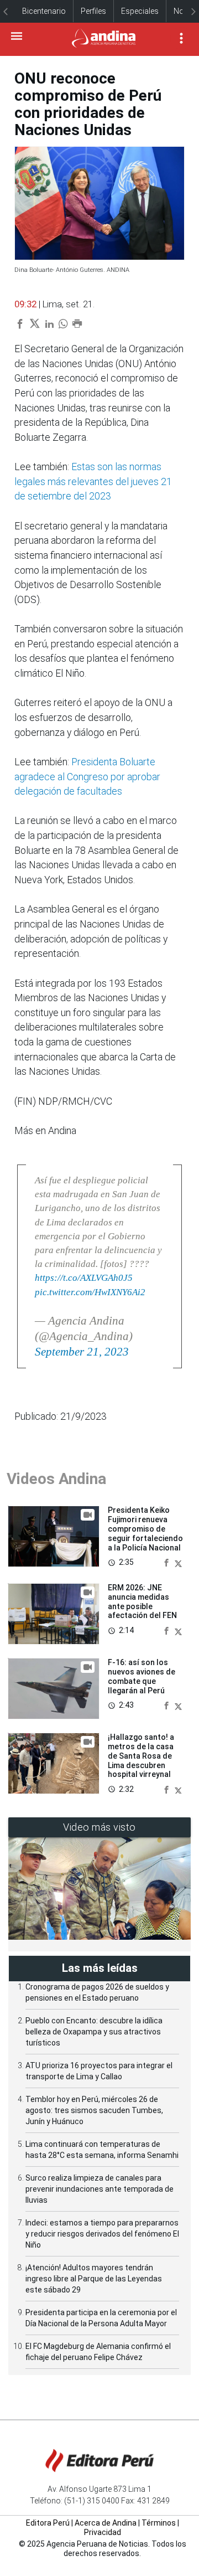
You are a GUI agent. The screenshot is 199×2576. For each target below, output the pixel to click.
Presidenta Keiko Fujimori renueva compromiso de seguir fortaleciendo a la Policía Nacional (145, 1529)
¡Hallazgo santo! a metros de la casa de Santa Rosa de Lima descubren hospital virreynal (141, 1756)
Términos (159, 2523)
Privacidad (103, 2532)
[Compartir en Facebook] (167, 1562)
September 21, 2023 (82, 1352)
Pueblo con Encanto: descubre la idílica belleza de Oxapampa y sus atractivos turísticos (94, 2032)
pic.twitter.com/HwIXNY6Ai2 (90, 1292)
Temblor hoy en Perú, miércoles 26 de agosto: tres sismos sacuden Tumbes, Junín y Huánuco (94, 2110)
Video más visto (99, 1827)
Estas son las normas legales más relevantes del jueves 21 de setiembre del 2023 (93, 481)
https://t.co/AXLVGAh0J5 (84, 1278)
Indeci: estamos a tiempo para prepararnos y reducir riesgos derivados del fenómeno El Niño (102, 2234)
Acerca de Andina (106, 2523)
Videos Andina (56, 1479)
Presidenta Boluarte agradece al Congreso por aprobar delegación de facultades (87, 777)
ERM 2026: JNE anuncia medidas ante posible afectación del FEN (142, 1601)
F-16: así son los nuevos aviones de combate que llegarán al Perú (142, 1676)
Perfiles (93, 11)
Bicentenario (44, 11)
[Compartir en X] (178, 1562)
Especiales (140, 11)
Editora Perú (48, 2523)
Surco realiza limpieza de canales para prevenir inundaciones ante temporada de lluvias (99, 2189)
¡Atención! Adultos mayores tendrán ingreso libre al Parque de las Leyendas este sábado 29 (94, 2279)
